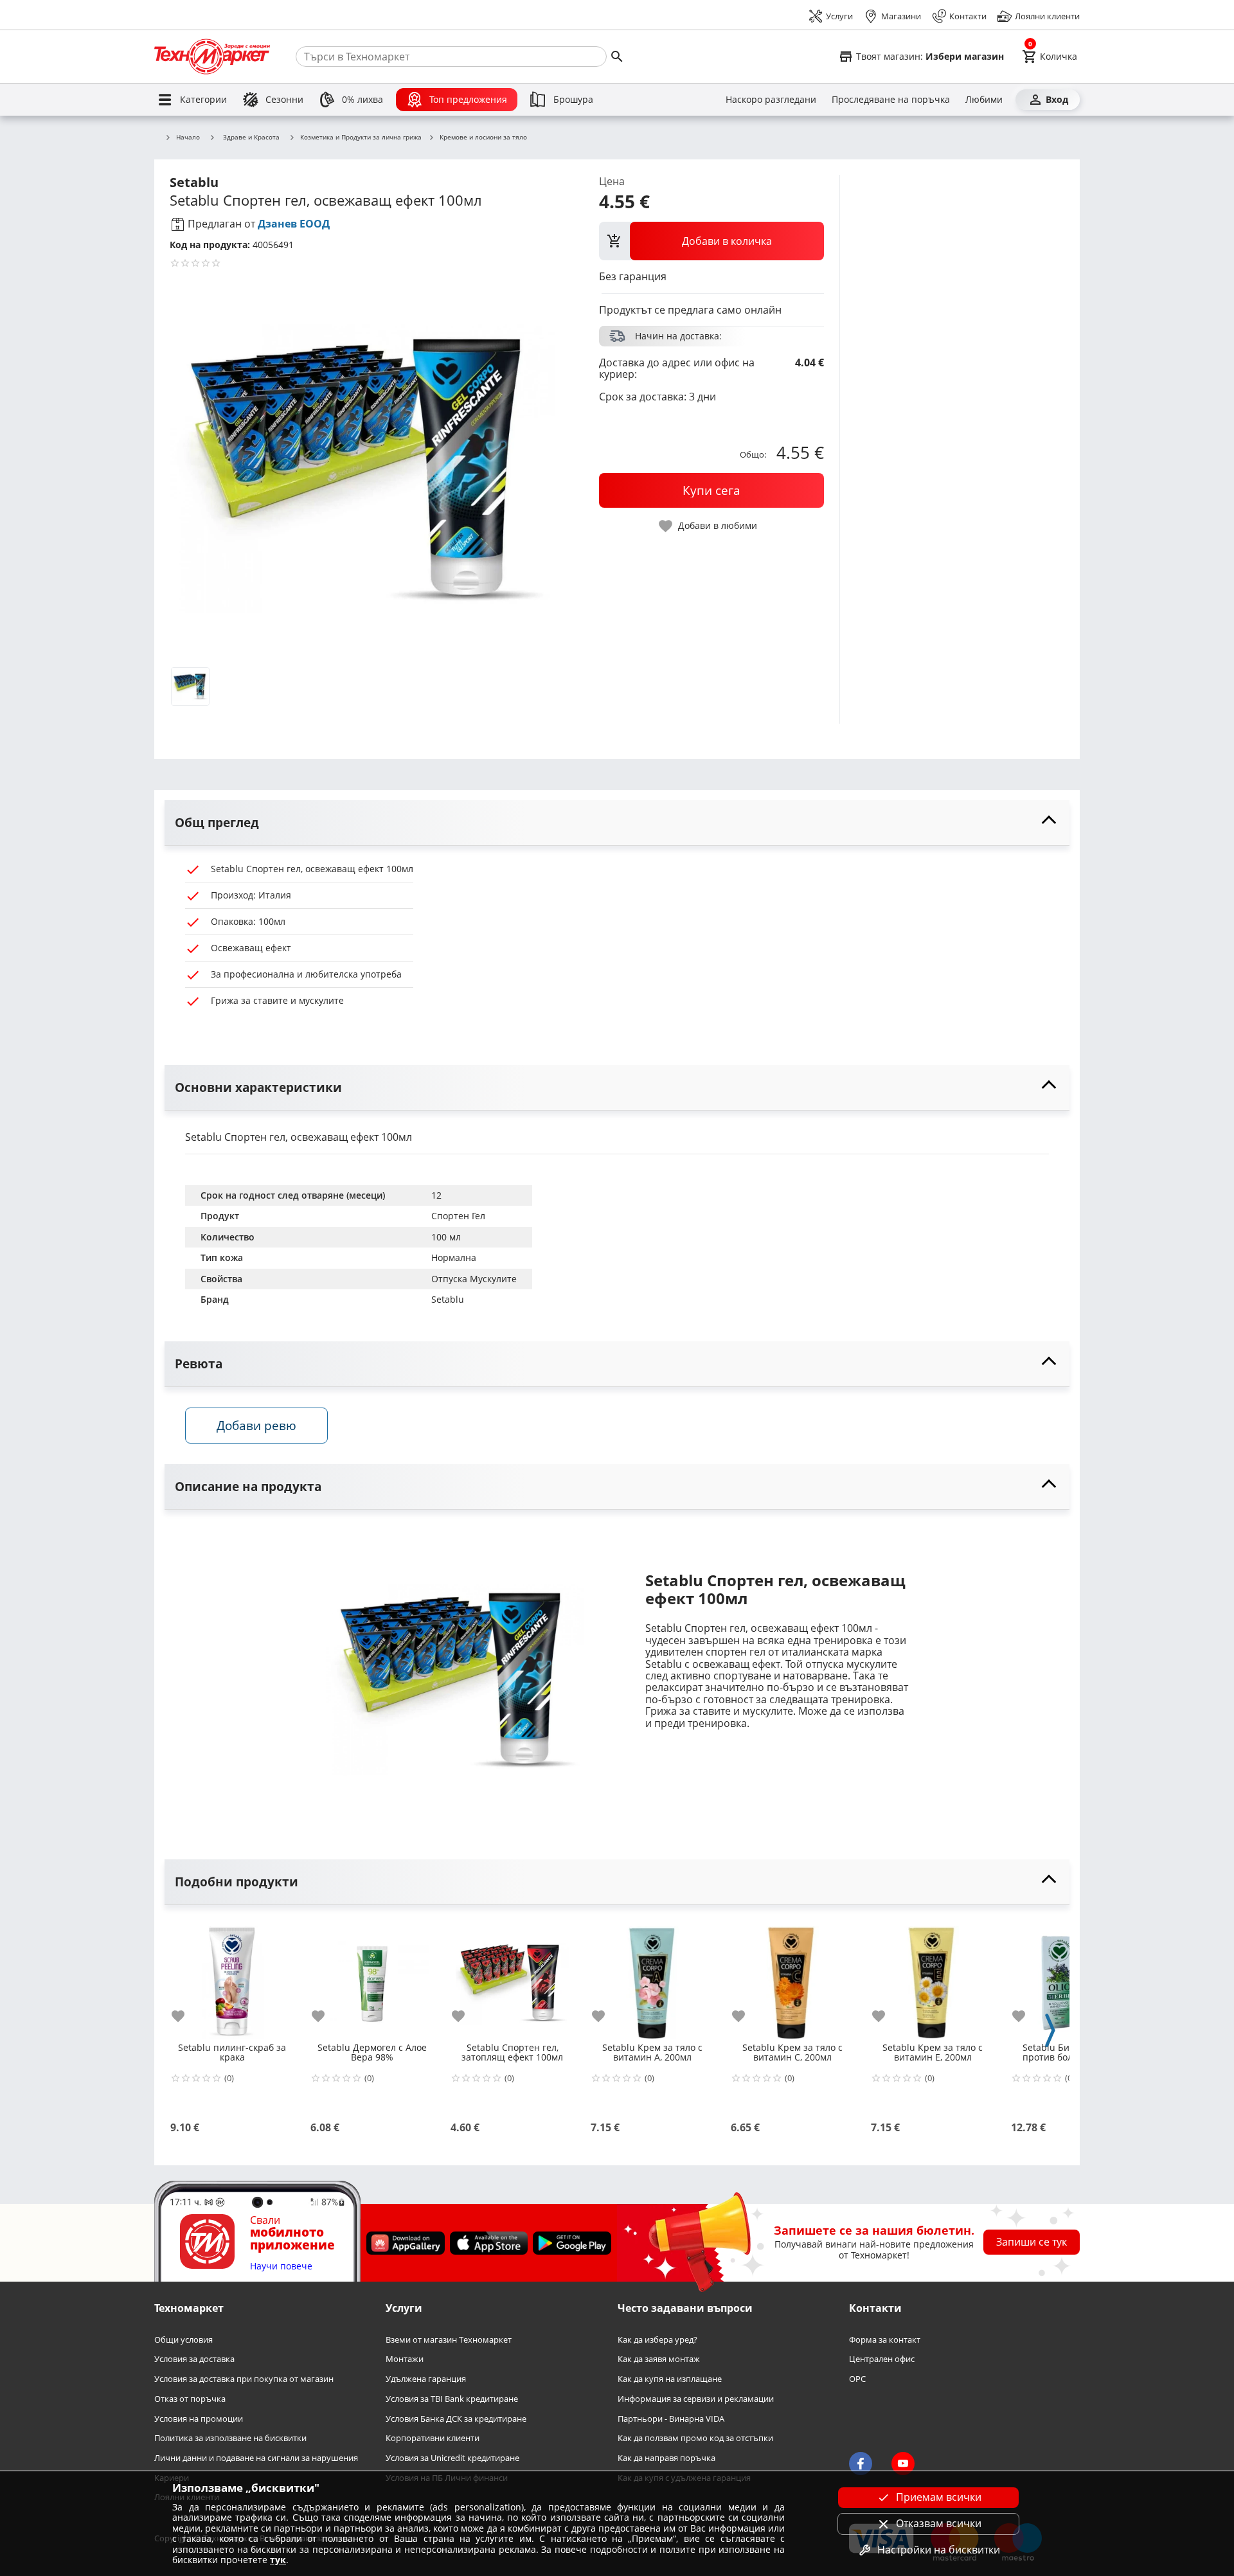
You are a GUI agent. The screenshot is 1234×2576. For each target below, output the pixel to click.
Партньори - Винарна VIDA (671, 2418)
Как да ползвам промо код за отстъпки (695, 2438)
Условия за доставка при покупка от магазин (244, 2379)
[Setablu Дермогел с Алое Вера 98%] (372, 1978)
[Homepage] (212, 57)
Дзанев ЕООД (294, 224)
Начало (188, 138)
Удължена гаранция (426, 2379)
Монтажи (405, 2359)
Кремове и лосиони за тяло (483, 138)
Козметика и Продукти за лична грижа (361, 138)
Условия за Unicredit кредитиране (452, 2458)
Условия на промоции (199, 2418)
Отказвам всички (939, 2523)
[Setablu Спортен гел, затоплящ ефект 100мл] (512, 1978)
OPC (857, 2379)
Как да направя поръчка (666, 2458)
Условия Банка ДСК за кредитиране (456, 2418)
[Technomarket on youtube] (903, 2464)
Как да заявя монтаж (659, 2359)
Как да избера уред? (657, 2339)
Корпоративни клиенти (433, 2438)
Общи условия (183, 2339)
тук (278, 2560)
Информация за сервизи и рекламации (696, 2398)
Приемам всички (939, 2497)
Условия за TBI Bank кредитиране (452, 2398)
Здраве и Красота (251, 137)
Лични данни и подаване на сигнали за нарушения (256, 2458)
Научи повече (281, 2266)
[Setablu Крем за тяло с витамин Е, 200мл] (933, 1978)
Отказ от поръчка (190, 2398)
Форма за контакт (885, 2339)
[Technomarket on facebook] (861, 2464)
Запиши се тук (1032, 2242)
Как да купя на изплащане (670, 2379)
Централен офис (882, 2359)
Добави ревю (256, 1425)
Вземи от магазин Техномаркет (449, 2339)
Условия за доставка (194, 2359)
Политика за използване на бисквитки (230, 2438)
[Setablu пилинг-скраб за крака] (232, 1978)
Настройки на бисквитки (939, 2550)
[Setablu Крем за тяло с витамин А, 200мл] (652, 1978)
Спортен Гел (458, 1216)
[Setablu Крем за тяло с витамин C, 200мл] (792, 1978)
